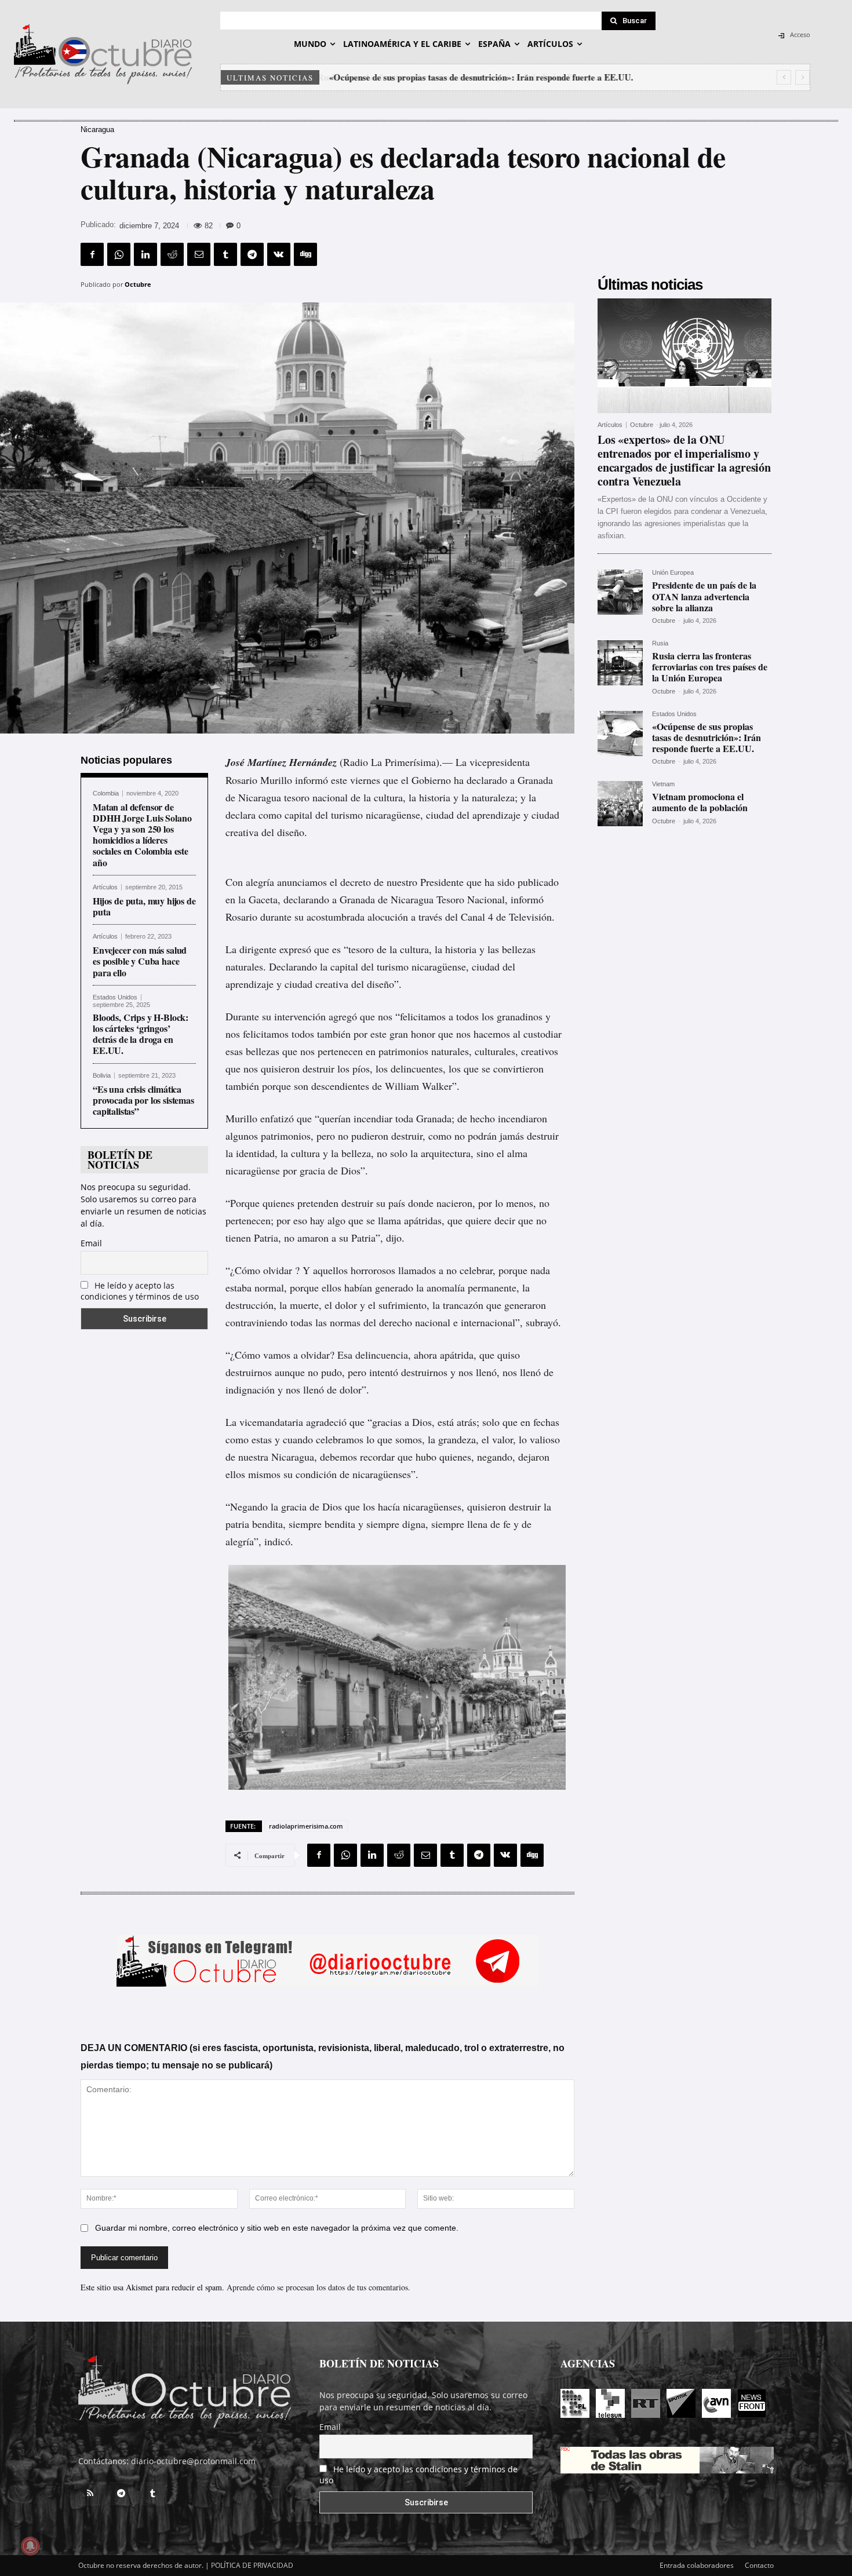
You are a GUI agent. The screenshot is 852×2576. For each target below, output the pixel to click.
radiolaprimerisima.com (306, 1826)
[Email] (199, 254)
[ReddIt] (172, 254)
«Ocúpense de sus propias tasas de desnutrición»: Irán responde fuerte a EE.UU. (480, 77)
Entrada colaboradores (697, 2565)
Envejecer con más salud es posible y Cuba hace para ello (140, 961)
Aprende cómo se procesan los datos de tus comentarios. (318, 2287)
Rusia (660, 643)
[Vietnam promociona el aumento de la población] (620, 804)
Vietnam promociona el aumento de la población (700, 802)
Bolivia (102, 1076)
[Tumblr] (225, 254)
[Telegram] (252, 254)
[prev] (784, 77)
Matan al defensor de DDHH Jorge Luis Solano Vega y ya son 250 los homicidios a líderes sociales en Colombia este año (142, 835)
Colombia (106, 793)
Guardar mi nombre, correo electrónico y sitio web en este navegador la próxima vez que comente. (277, 2228)
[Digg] (305, 254)
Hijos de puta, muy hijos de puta (144, 906)
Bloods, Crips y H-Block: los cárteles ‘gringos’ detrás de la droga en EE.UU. (141, 1034)
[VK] (279, 254)
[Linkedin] (145, 254)
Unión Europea (673, 573)
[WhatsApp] (119, 254)
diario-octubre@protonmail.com (193, 2461)
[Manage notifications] (30, 2546)
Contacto (759, 2565)
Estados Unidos (115, 997)
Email (91, 1243)
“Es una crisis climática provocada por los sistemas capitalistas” (143, 1100)
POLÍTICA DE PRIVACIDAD (252, 2565)
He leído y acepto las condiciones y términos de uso (140, 1291)
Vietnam (663, 784)
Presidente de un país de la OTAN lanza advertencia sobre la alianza (704, 596)
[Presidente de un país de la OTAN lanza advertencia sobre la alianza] (620, 592)
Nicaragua (97, 129)
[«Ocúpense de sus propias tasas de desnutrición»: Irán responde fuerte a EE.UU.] (620, 734)
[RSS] (90, 2494)
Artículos (105, 887)
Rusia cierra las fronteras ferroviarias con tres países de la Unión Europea (710, 667)
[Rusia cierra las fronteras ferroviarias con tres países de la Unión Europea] (620, 663)
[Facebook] (92, 254)
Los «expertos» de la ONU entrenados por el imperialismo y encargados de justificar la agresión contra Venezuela (684, 460)
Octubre (138, 284)
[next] (802, 77)
